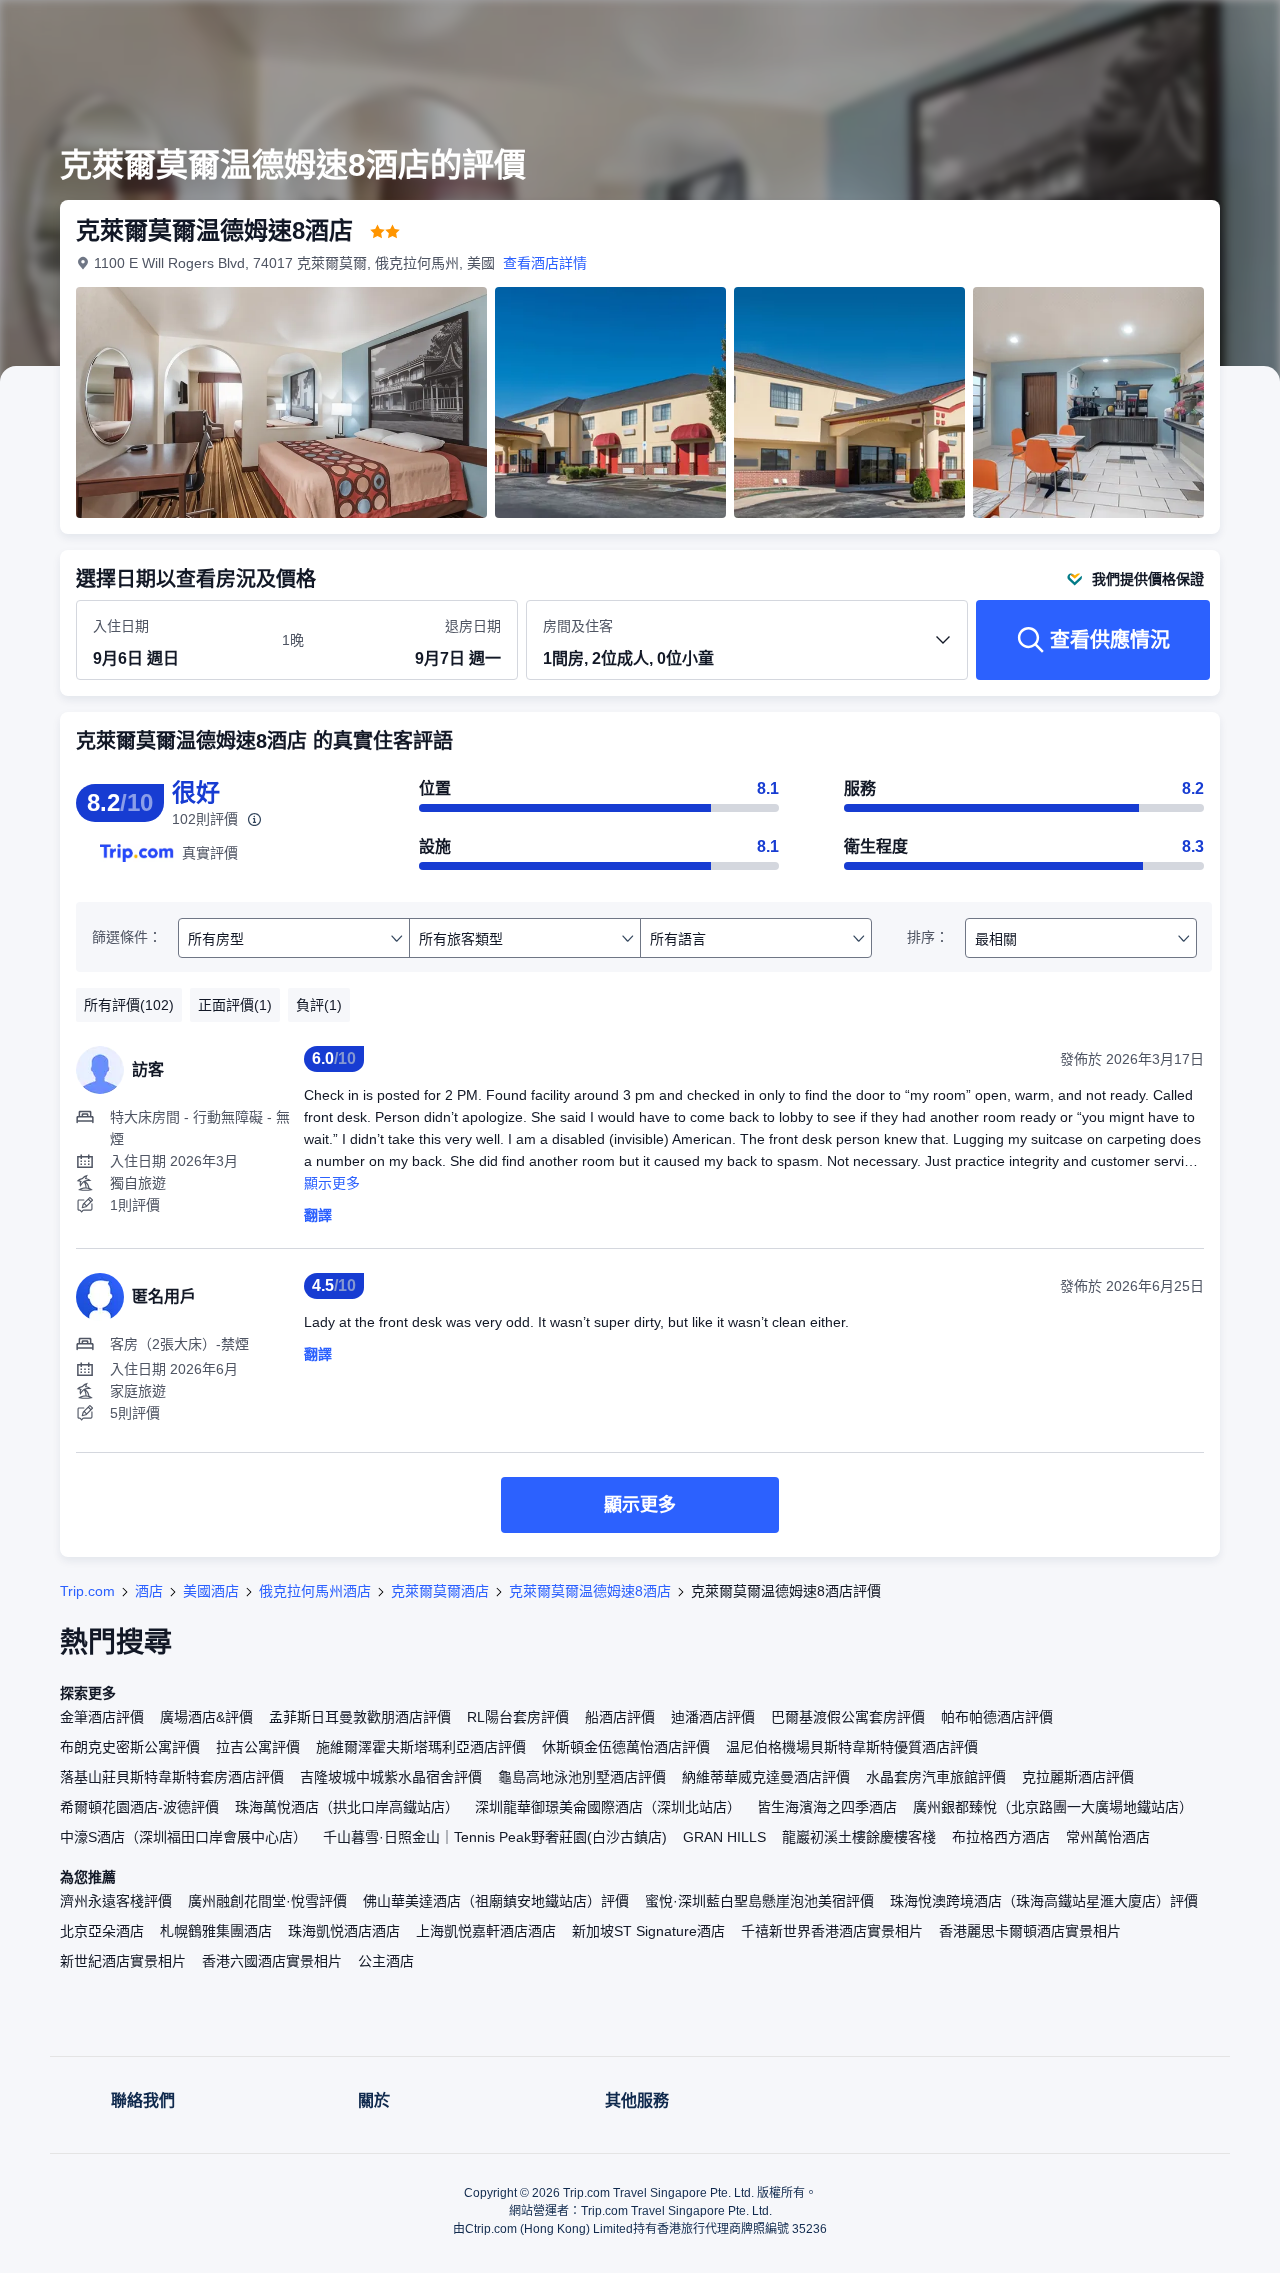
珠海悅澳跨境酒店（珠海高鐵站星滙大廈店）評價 (1044, 1901)
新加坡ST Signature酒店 (648, 1931)
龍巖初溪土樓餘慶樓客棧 (859, 1837)
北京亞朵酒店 (102, 1931)
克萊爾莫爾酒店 (440, 1591)
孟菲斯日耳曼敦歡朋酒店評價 (360, 1717)
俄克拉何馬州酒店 (315, 1591)
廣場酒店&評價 (206, 1717)
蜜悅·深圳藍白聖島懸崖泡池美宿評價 (759, 1901)
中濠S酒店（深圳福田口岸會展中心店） (183, 1837)
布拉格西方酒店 (1001, 1837)
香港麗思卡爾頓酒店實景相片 (1030, 1931)
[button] (1146, 33)
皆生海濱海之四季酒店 (827, 1807)
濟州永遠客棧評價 (116, 1901)
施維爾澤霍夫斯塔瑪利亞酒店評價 (421, 1747)
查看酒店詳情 (545, 263)
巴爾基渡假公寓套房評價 (848, 1717)
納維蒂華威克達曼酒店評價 (766, 1777)
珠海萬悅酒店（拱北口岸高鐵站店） (347, 1807)
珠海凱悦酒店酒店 (344, 1931)
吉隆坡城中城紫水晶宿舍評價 (391, 1777)
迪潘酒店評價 (713, 1717)
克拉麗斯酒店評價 (1078, 1777)
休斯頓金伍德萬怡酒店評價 (626, 1747)
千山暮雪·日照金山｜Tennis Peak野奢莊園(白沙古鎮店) (495, 1837)
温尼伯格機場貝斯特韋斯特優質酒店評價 (852, 1747)
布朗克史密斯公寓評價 (130, 1747)
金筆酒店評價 (102, 1717)
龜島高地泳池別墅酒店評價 (582, 1777)
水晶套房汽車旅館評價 (936, 1777)
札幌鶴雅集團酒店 (216, 1931)
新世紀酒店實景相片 (123, 1961)
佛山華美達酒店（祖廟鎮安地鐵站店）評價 (496, 1901)
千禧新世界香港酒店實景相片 (832, 1931)
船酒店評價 (620, 1717)
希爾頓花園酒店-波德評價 (139, 1807)
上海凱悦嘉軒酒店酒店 (486, 1931)
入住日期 (121, 626)
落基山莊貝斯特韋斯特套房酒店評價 (172, 1777)
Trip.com (87, 1591)
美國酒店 (211, 1591)
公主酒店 (386, 1961)
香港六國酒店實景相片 (272, 1961)
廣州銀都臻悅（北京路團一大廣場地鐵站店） (1053, 1807)
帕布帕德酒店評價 (997, 1717)
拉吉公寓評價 (258, 1747)
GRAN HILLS (724, 1837)
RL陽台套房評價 (518, 1717)
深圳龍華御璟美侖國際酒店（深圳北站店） (608, 1807)
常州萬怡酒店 (1108, 1837)
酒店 (149, 1591)
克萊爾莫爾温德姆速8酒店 (590, 1591)
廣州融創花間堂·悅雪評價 (267, 1901)
